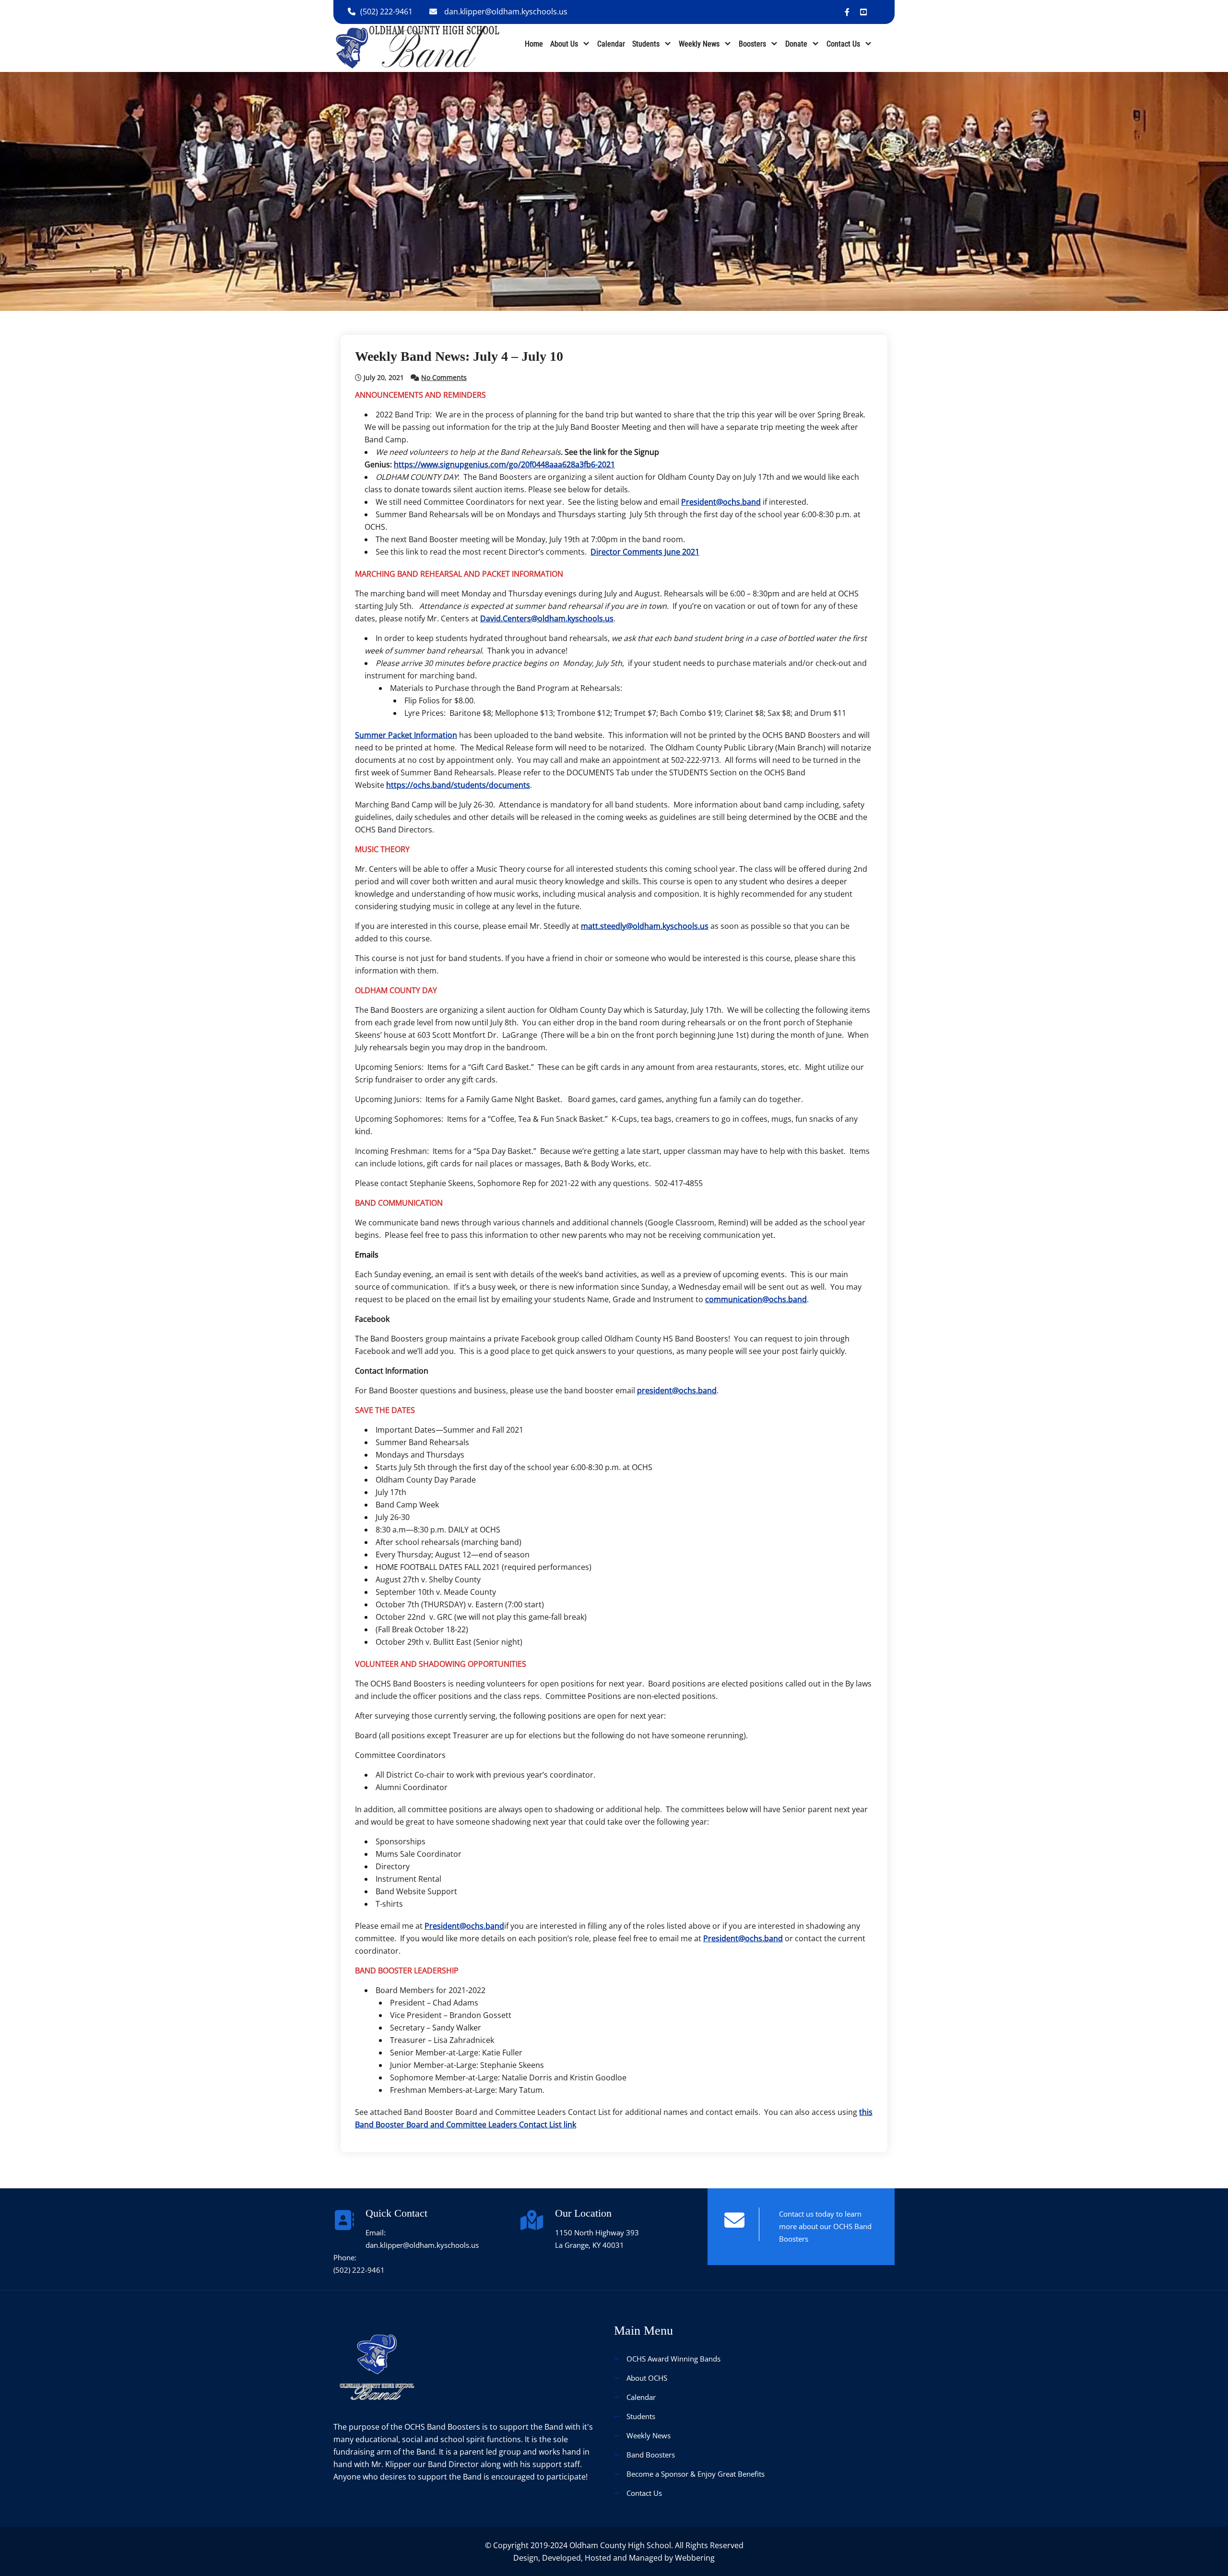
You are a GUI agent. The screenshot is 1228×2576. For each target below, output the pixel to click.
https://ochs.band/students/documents (458, 785)
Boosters (752, 44)
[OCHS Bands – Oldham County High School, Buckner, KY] (418, 47)
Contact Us (843, 44)
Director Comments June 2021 (645, 552)
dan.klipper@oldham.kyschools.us (506, 12)
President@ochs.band (721, 502)
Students (646, 44)
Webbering (695, 2558)
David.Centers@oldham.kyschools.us (547, 618)
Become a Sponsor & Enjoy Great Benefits (696, 2474)
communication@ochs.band (756, 1299)
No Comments (444, 377)
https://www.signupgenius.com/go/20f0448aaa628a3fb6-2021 (504, 464)
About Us (564, 44)
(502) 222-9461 (386, 12)
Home (534, 44)
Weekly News (699, 44)
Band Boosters (651, 2455)
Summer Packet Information (406, 735)
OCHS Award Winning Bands (673, 2359)
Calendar (611, 44)
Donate (796, 44)
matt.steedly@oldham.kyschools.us (645, 926)
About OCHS (647, 2378)
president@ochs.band (677, 1390)
